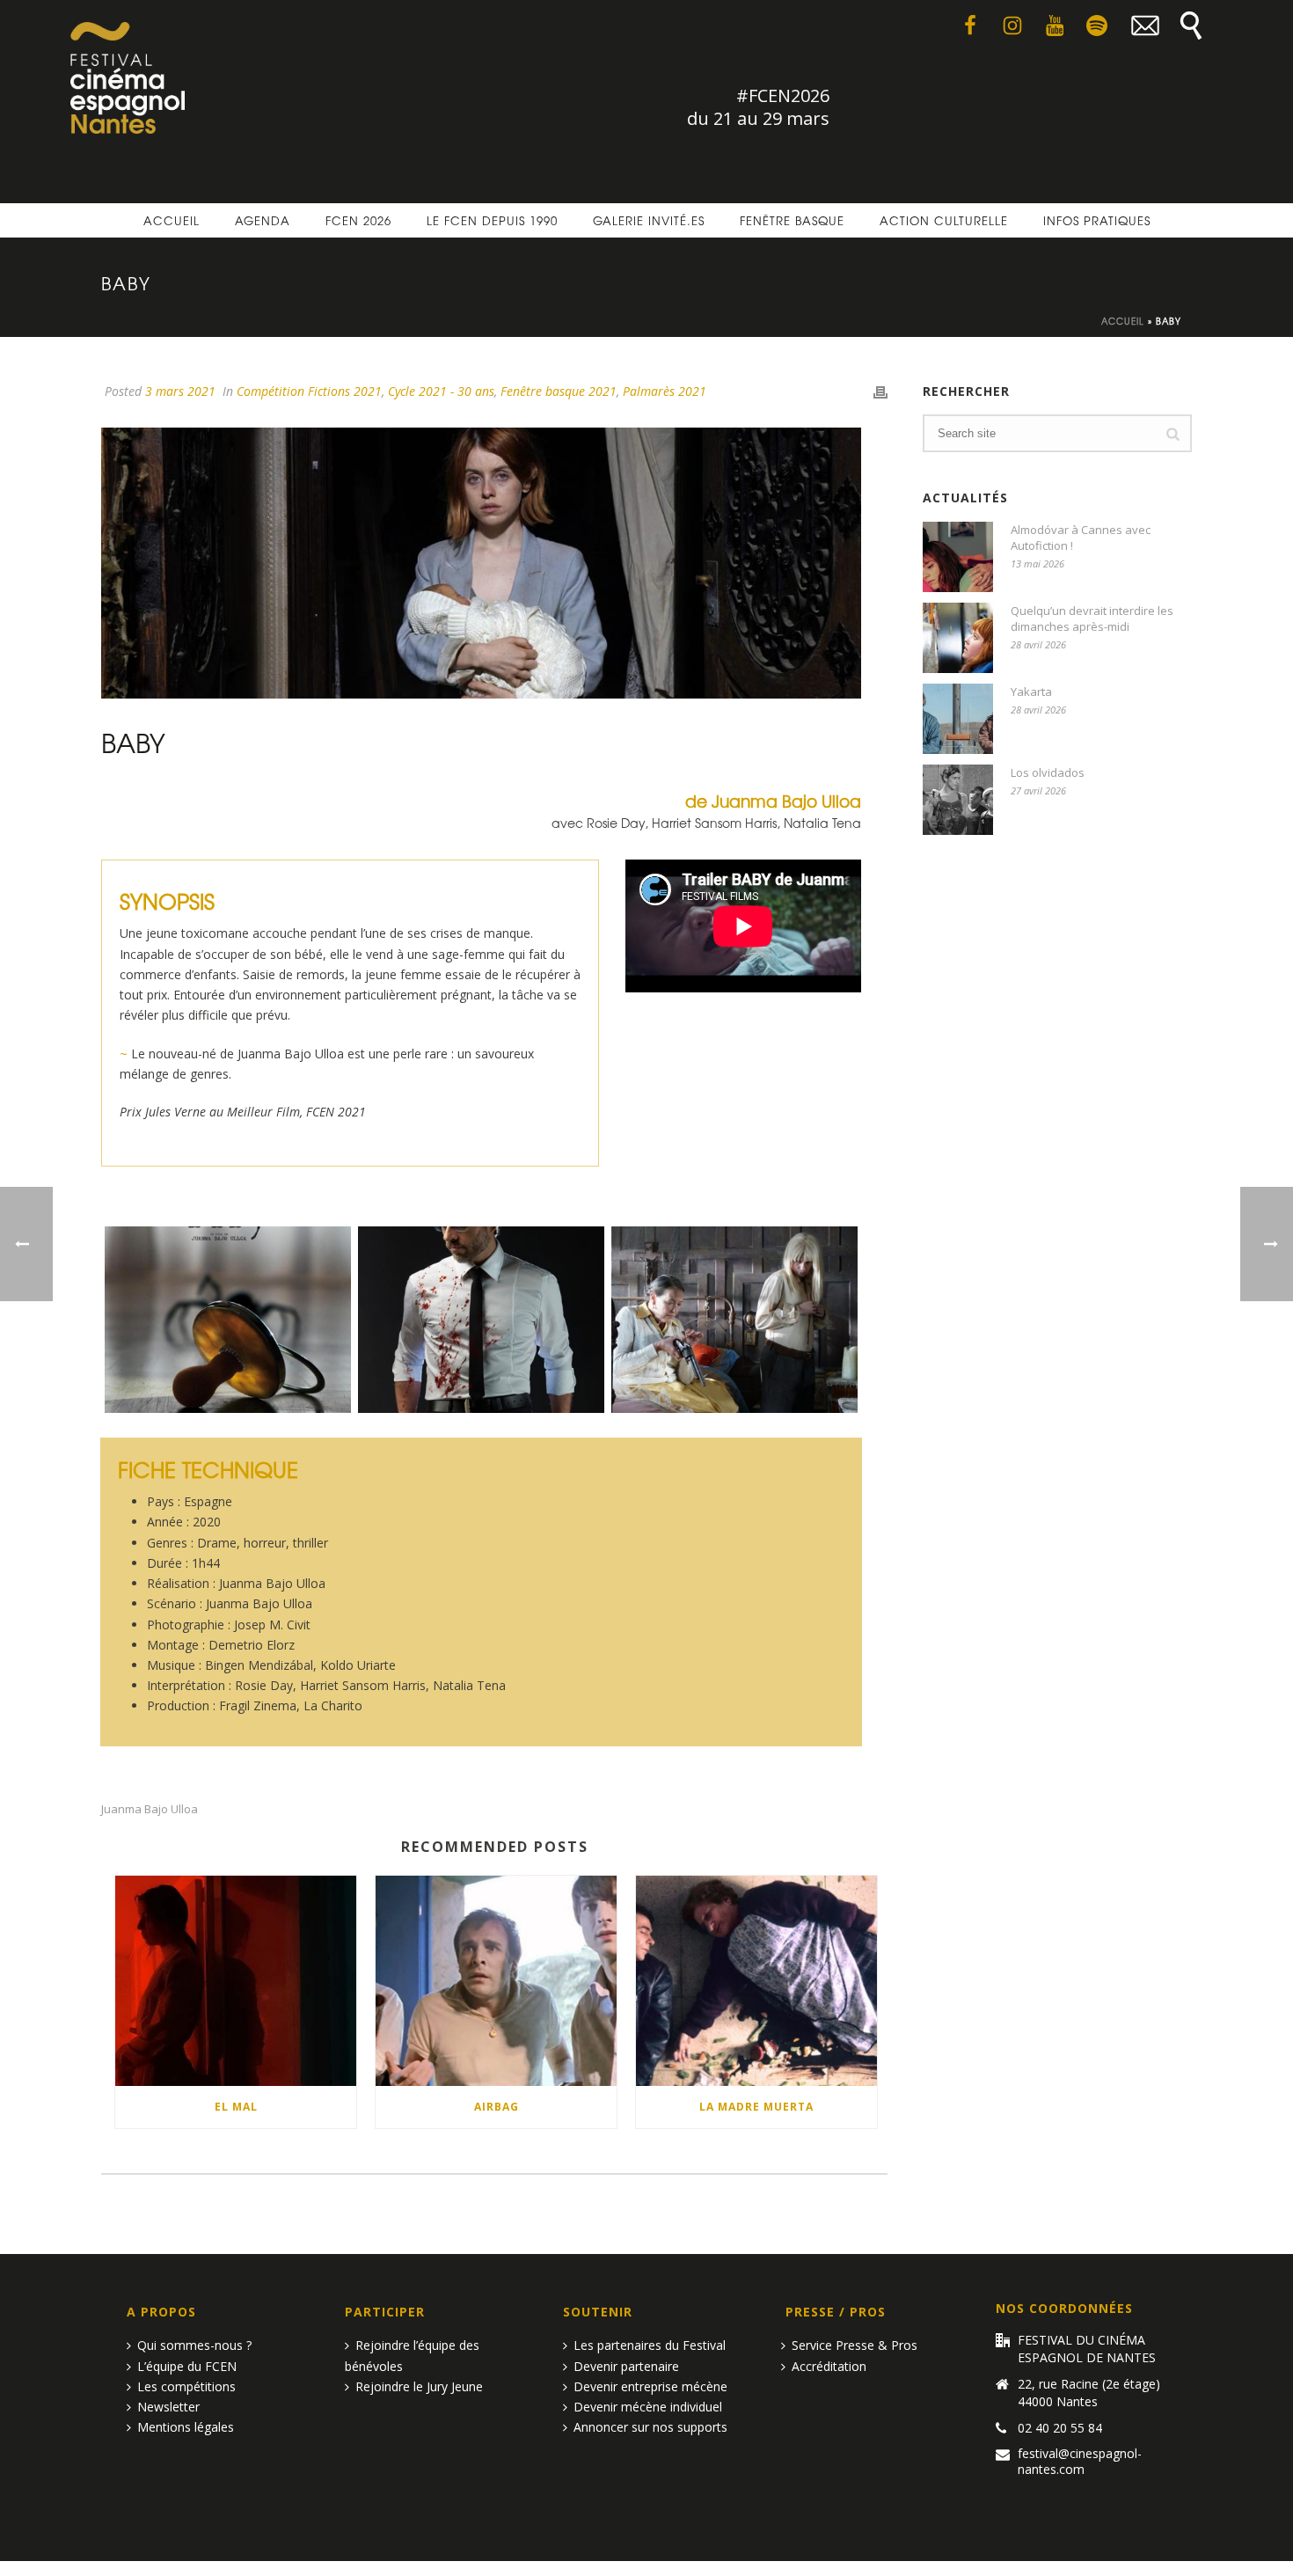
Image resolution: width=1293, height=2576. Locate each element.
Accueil (172, 220)
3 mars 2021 (180, 391)
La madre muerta (756, 2107)
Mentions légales (186, 2427)
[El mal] (236, 1981)
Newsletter (168, 2407)
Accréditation (829, 2366)
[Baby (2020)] (734, 1320)
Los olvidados (1048, 772)
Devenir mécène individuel (648, 2407)
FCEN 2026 (358, 220)
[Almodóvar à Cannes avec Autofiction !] (958, 557)
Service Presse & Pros (855, 2345)
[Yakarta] (958, 719)
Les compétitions (186, 2386)
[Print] (880, 391)
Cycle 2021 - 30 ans (441, 391)
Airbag (497, 2107)
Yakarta (1031, 692)
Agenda (263, 220)
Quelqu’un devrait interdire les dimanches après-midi (1092, 618)
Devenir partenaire (626, 2366)
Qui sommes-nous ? (194, 2345)
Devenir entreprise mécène (650, 2386)
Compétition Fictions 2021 (309, 391)
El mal (236, 2107)
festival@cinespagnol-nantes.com (1080, 2462)
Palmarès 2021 (665, 391)
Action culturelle (944, 220)
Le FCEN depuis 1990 (492, 220)
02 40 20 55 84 (1060, 2428)
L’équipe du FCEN (187, 2366)
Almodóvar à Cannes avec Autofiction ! (1081, 538)
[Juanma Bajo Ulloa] (481, 1320)
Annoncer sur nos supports (650, 2427)
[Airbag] (496, 1981)
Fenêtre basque (792, 220)
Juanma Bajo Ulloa (150, 1809)
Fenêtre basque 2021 (559, 391)
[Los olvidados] (958, 800)
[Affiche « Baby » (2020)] (228, 1320)
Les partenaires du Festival (650, 2345)
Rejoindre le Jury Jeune (419, 2386)
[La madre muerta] (756, 1981)
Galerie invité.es (649, 220)
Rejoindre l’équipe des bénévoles (412, 2355)
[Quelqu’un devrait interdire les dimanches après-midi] (958, 638)
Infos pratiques (1097, 220)
